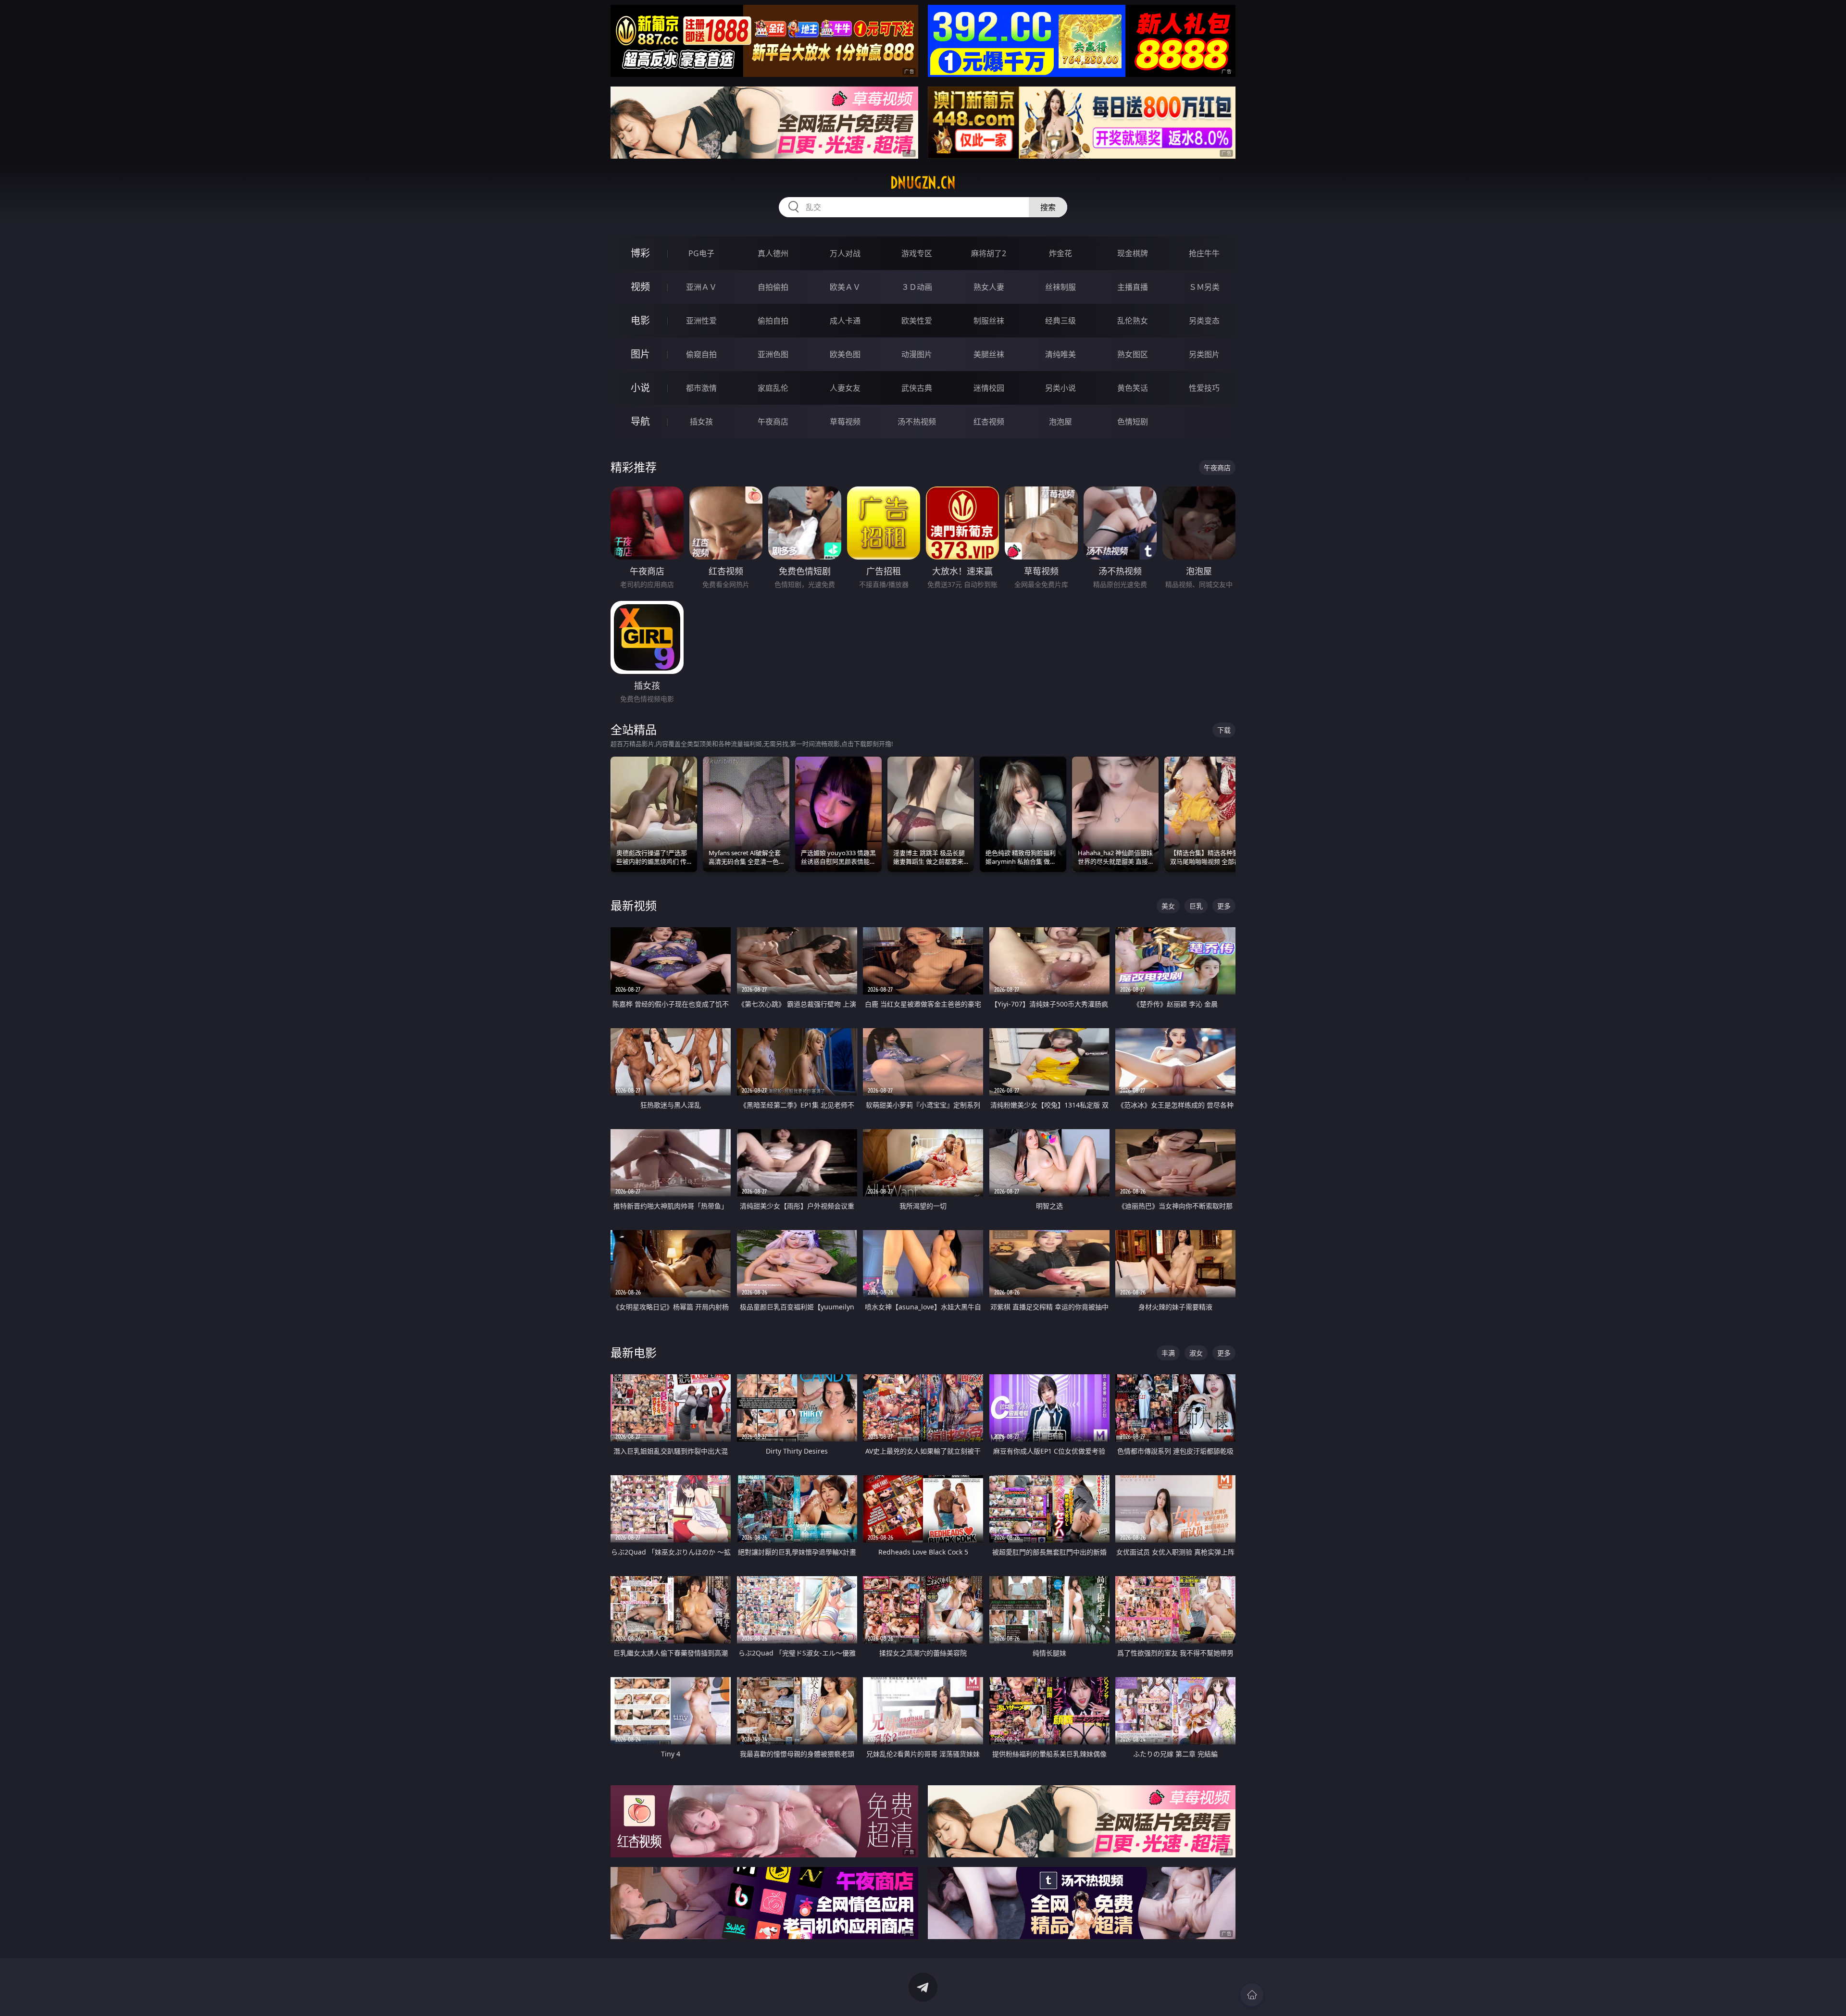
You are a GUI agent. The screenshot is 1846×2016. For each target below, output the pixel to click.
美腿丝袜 (989, 354)
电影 (640, 320)
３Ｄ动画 (917, 287)
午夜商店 (773, 422)
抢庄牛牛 (1204, 253)
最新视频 (634, 905)
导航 (640, 421)
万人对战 (845, 253)
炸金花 (1060, 253)
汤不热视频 (917, 422)
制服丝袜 (989, 321)
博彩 (640, 253)
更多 (1224, 906)
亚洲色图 (773, 354)
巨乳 (1196, 906)
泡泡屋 (1060, 422)
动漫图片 (917, 354)
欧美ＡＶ (845, 287)
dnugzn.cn (923, 183)
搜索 (1048, 207)
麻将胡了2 (989, 253)
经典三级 (1060, 321)
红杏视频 (989, 422)
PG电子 (701, 253)
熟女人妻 (989, 287)
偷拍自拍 (773, 321)
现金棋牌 (1133, 253)
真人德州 (773, 253)
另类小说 (1060, 388)
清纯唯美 (1060, 354)
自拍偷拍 (773, 287)
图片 (640, 354)
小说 (640, 388)
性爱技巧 (1204, 388)
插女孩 (701, 422)
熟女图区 (1133, 354)
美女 (1168, 906)
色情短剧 (1133, 422)
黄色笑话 (1133, 388)
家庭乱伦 (773, 388)
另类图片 (1204, 354)
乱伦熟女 (1133, 321)
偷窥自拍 (701, 354)
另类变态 (1204, 321)
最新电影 (634, 1352)
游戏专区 (917, 253)
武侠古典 (917, 388)
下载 (1224, 730)
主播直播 (1133, 287)
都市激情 (701, 388)
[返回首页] (1252, 1995)
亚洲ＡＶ (701, 287)
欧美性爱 (917, 321)
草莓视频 (845, 422)
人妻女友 (845, 388)
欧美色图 (845, 354)
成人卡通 (845, 321)
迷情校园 (989, 388)
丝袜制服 (1060, 287)
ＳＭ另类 (1204, 287)
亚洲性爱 (701, 321)
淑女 (1196, 1353)
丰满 (1168, 1353)
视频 (640, 287)
